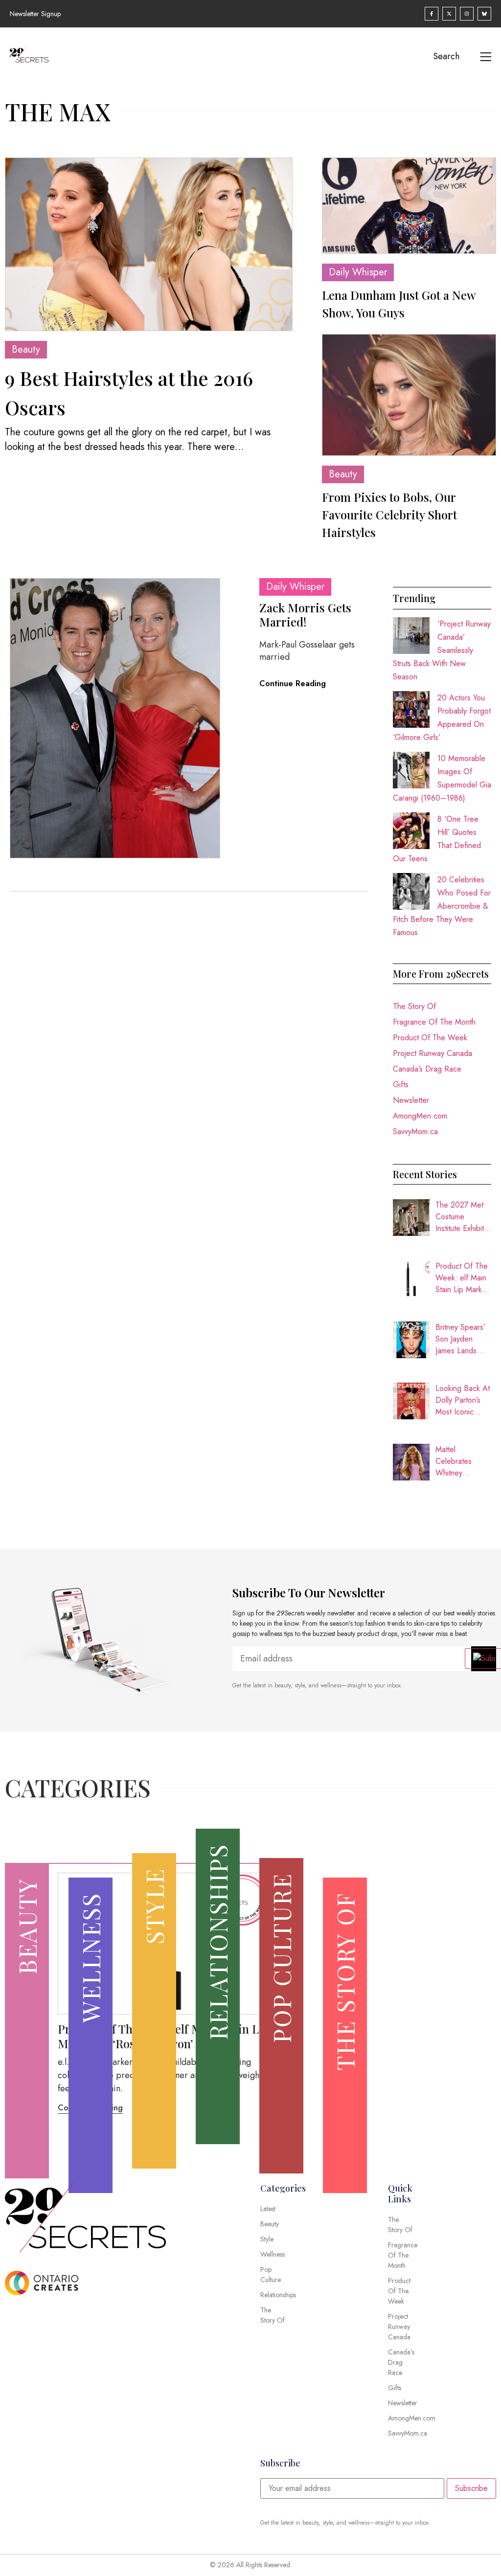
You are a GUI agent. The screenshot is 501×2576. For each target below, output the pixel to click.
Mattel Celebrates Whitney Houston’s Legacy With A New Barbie (460, 1461)
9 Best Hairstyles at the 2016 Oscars (129, 392)
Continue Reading (293, 683)
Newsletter (411, 1100)
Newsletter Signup (35, 14)
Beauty (26, 349)
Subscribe (471, 2488)
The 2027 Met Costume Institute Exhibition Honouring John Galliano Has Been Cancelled (463, 1217)
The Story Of (414, 1006)
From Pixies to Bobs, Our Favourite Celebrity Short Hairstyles (389, 515)
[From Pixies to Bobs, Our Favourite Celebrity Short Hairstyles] (409, 395)
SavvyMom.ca (415, 1131)
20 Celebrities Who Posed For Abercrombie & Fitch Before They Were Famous (442, 906)
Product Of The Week (430, 1038)
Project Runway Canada (433, 1053)
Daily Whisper (358, 272)
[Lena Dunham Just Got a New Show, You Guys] (409, 206)
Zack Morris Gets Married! (305, 615)
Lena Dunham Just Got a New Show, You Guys (399, 304)
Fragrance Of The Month (434, 1022)
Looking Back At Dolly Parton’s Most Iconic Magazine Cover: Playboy (463, 1400)
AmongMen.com (420, 1116)
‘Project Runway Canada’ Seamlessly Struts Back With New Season (442, 650)
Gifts (401, 1085)
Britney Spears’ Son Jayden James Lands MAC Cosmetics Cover (462, 1339)
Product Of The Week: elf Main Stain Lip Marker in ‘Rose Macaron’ (462, 1278)
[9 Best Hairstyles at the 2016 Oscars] (149, 244)
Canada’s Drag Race (427, 1069)
